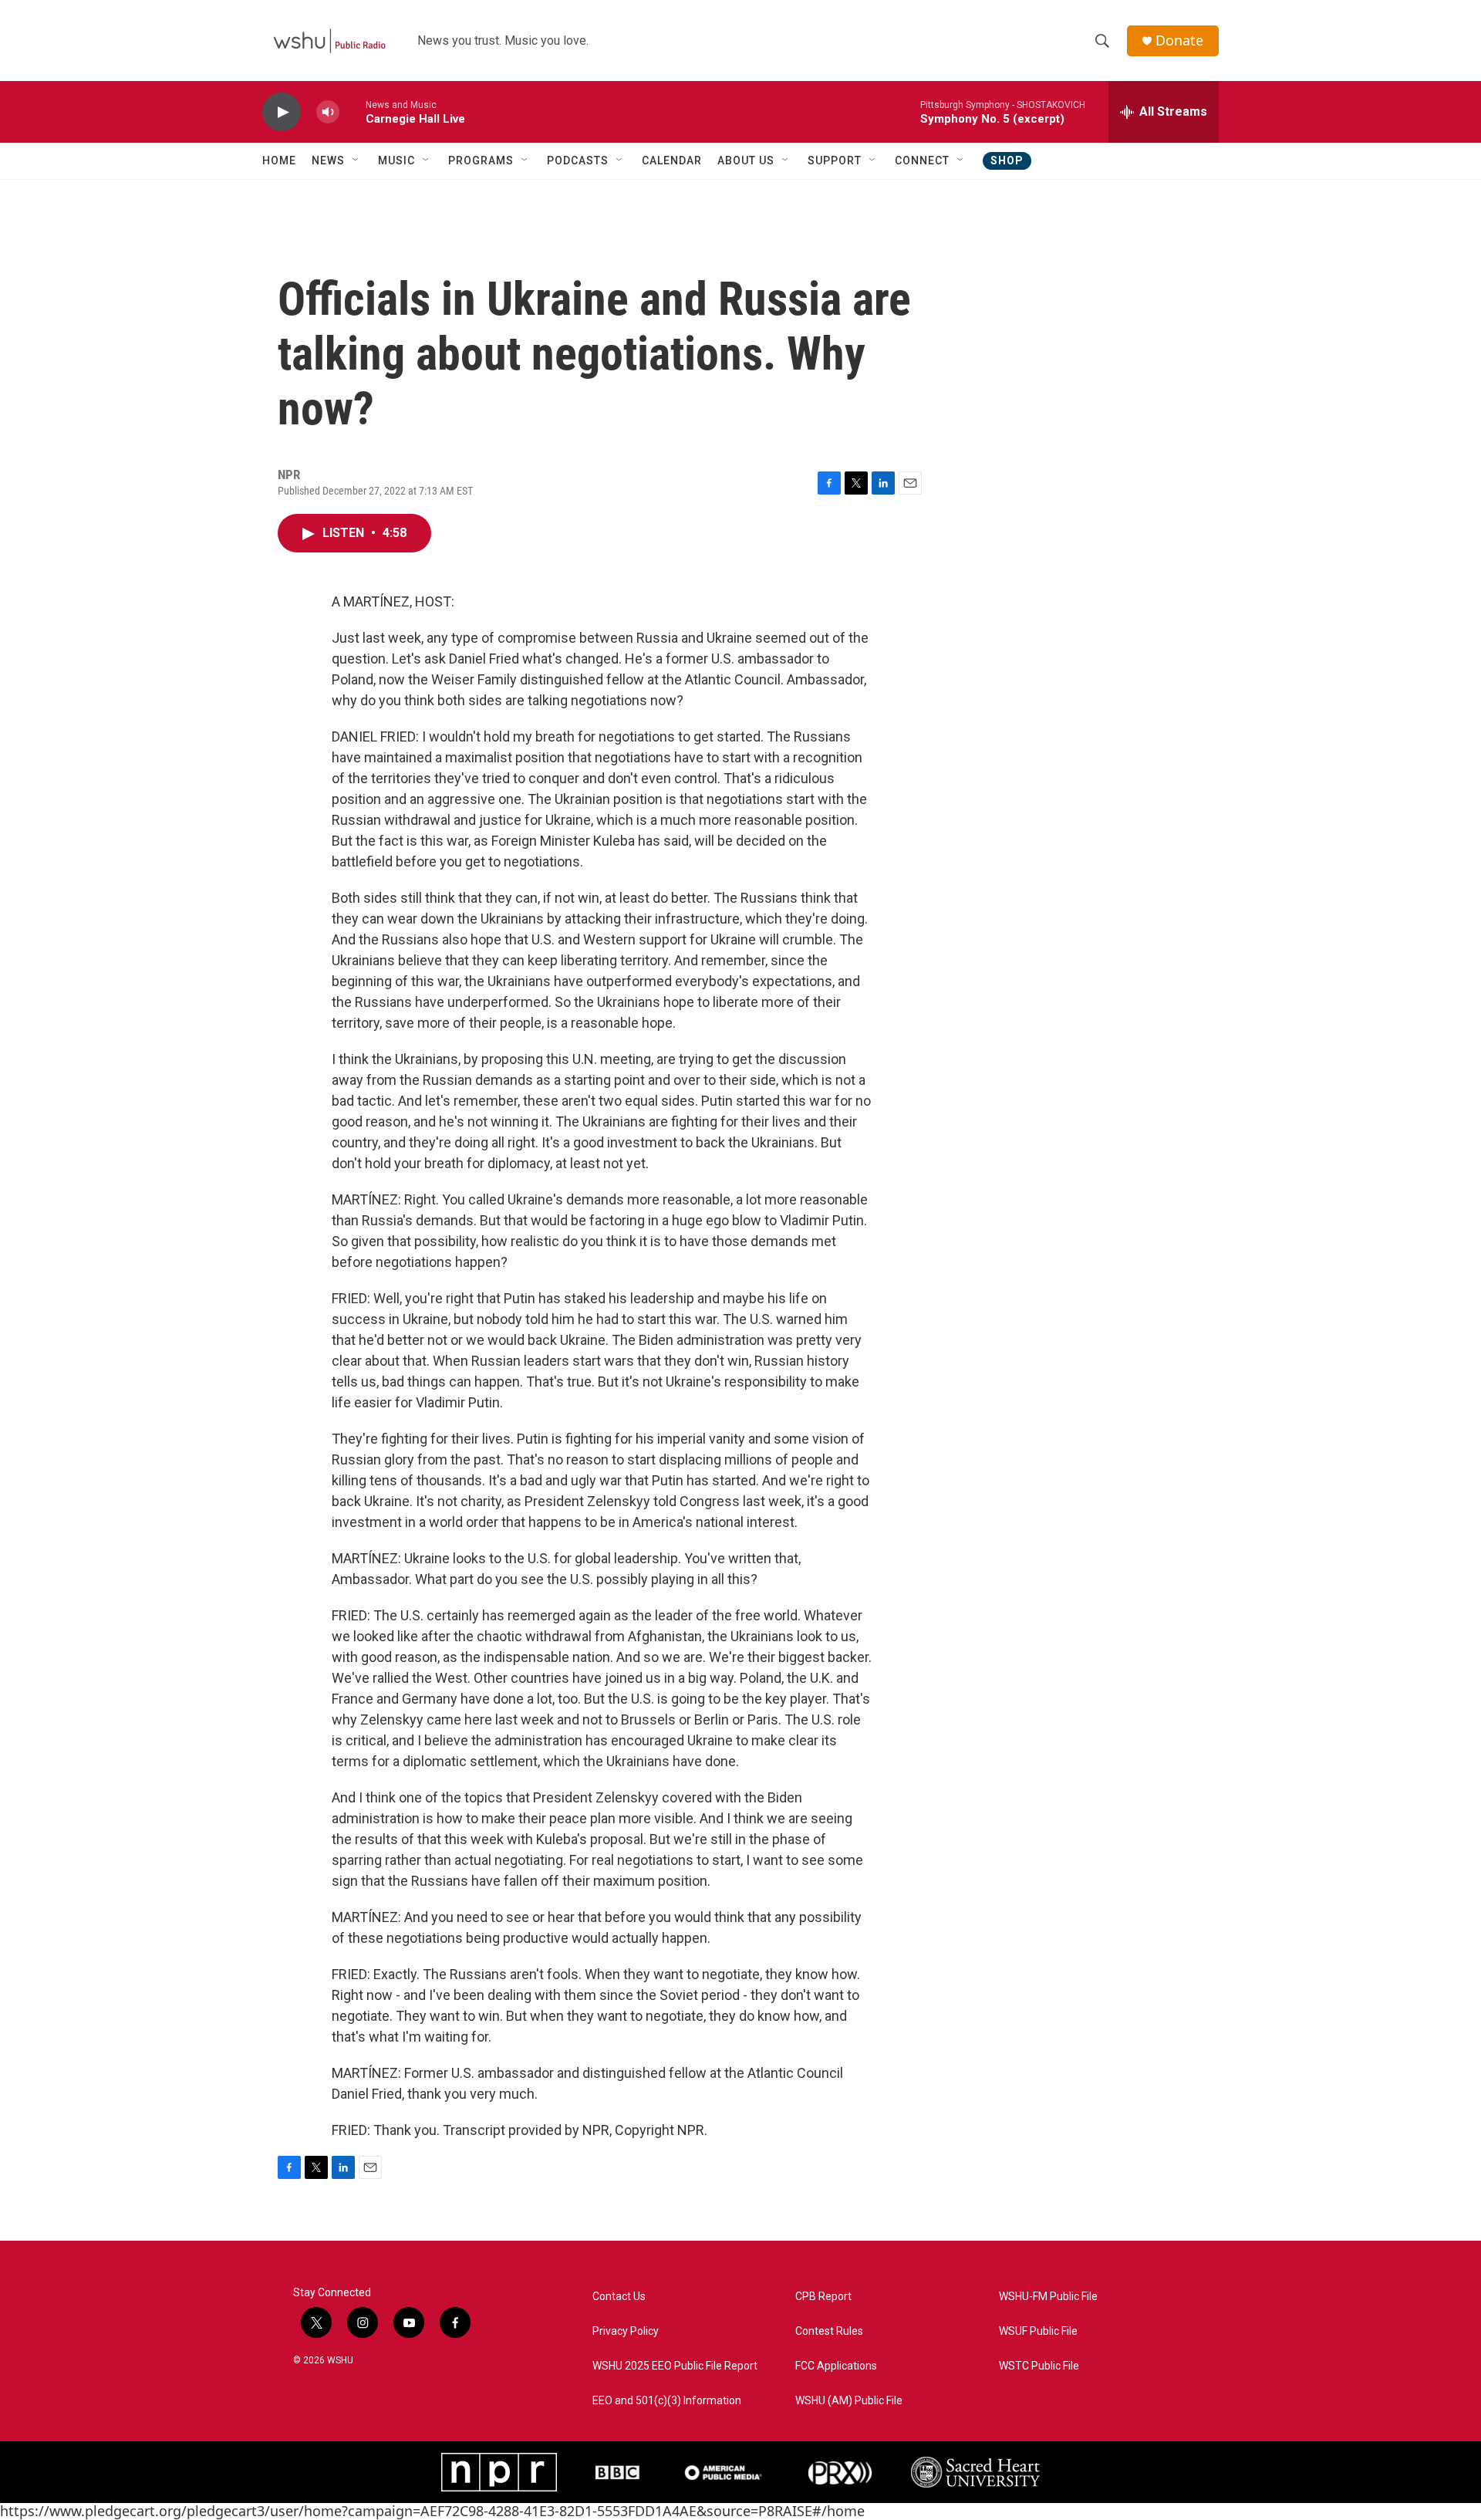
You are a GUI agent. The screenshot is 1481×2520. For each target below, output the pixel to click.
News (328, 160)
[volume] (328, 112)
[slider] (353, 111)
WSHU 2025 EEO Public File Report (675, 2366)
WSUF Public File (1038, 2331)
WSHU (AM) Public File (849, 2401)
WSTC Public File (1039, 2366)
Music (396, 160)
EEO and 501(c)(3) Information (667, 2401)
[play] (282, 112)
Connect (922, 160)
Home (279, 160)
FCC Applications (836, 2366)
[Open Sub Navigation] (356, 160)
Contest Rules (829, 2331)
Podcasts (578, 160)
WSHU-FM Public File (1048, 2297)
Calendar (672, 160)
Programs (481, 160)
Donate (1179, 41)
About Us (746, 160)
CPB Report (823, 2297)
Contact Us (619, 2297)
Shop (1007, 160)
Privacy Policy (626, 2331)
